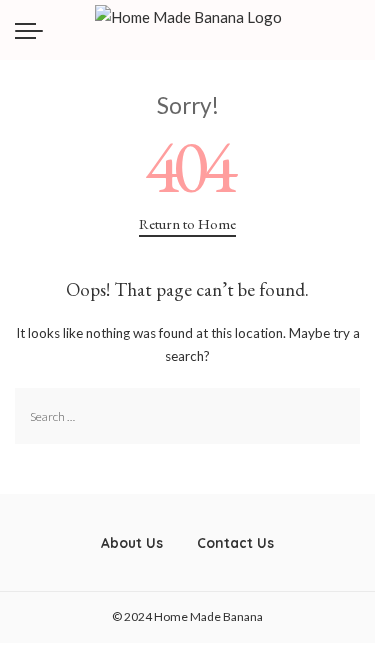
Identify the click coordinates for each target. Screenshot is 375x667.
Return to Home (187, 223)
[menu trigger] (34, 30)
